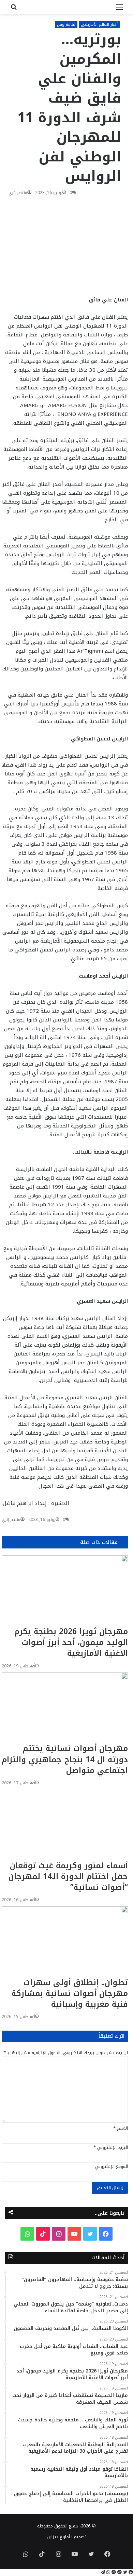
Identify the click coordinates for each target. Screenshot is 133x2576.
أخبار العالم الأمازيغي (99, 24)
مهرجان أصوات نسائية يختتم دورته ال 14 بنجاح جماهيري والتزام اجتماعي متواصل (65, 1759)
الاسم (121, 2128)
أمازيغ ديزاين (58, 2537)
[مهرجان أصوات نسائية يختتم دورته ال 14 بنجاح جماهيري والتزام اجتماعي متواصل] (65, 1708)
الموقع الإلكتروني (112, 2166)
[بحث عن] (14, 10)
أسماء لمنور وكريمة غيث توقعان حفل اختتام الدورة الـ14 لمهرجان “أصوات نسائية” (68, 1877)
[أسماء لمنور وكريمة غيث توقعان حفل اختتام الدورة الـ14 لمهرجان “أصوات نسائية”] (65, 1825)
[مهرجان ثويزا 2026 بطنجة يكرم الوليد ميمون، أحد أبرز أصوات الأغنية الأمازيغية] (65, 1591)
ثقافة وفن (66, 24)
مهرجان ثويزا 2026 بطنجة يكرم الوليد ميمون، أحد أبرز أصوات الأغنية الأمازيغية (71, 1642)
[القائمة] (119, 10)
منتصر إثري (18, 193)
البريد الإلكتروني (111, 2147)
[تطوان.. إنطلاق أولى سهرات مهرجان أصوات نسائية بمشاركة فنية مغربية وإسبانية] (65, 1942)
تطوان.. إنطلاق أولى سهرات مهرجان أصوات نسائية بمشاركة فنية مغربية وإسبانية (70, 1993)
